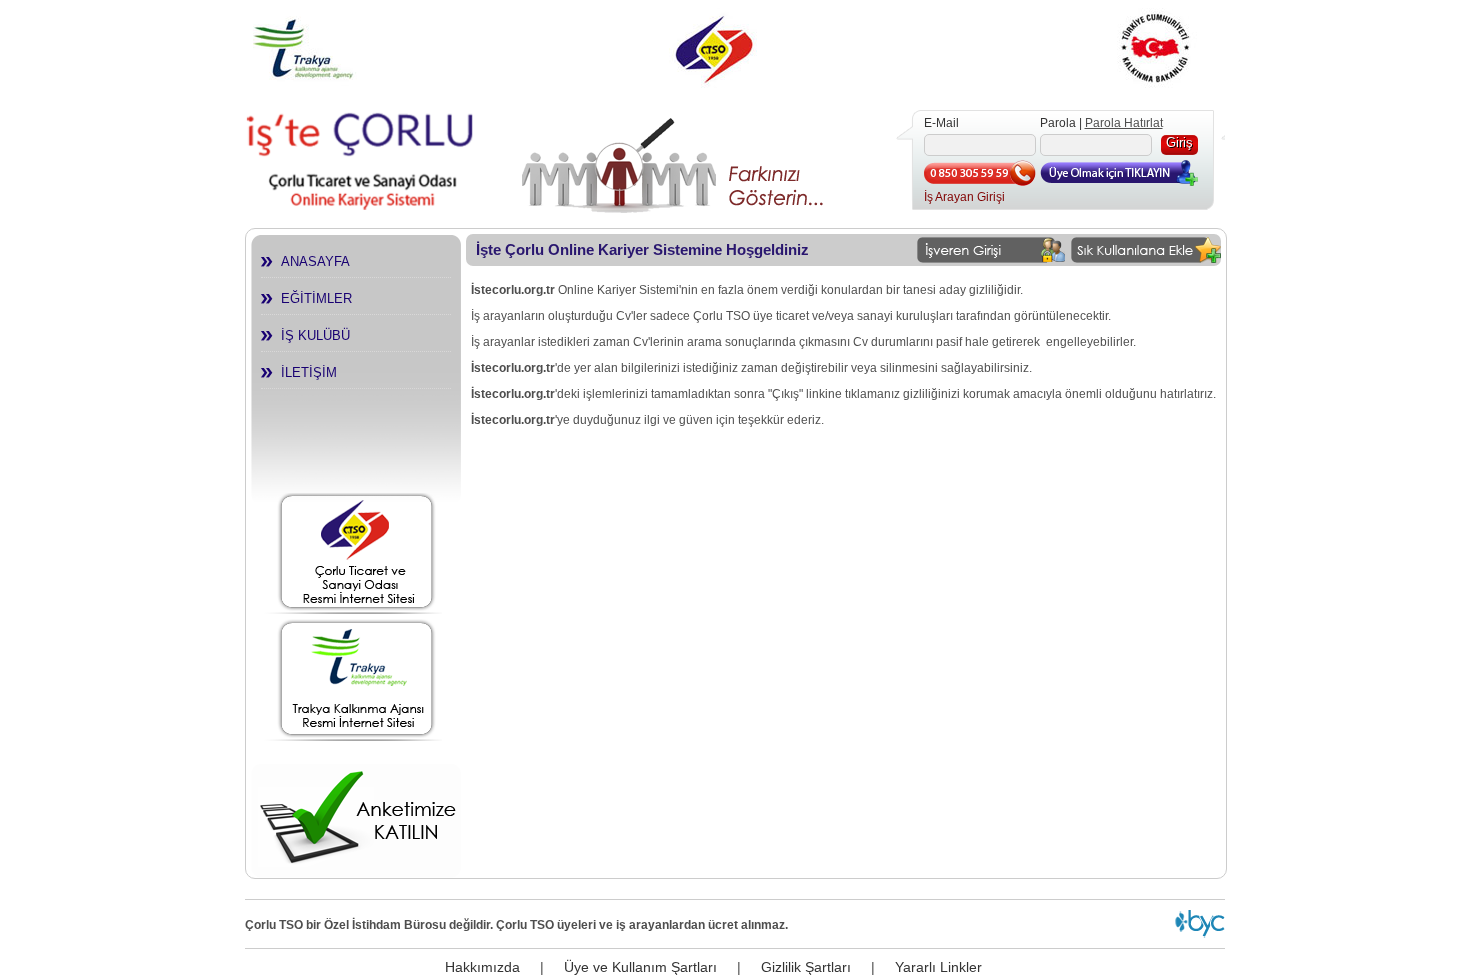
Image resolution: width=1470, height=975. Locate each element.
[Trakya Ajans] (356, 675)
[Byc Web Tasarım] (1200, 934)
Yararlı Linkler (938, 967)
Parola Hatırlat (1124, 123)
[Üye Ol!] (1120, 182)
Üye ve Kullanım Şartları (640, 967)
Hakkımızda (482, 967)
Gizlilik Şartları (806, 967)
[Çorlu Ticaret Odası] (356, 550)
